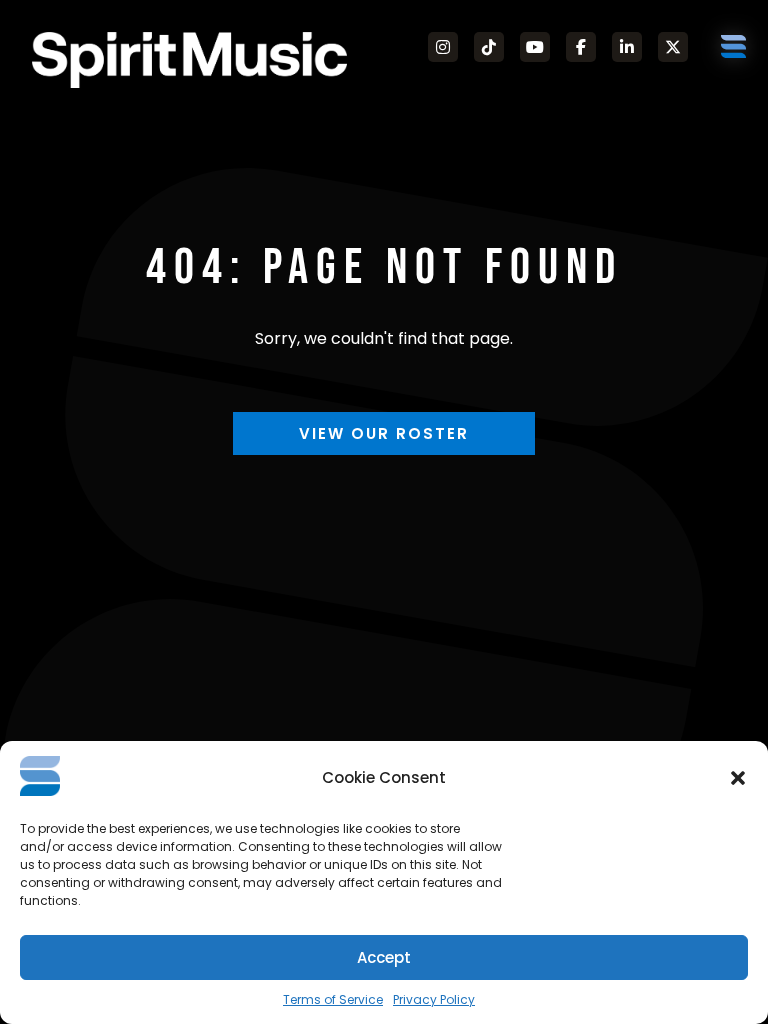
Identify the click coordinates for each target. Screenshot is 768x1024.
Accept (384, 957)
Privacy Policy (434, 999)
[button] (738, 778)
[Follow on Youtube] (535, 47)
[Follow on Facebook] (581, 47)
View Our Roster (384, 433)
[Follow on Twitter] (673, 47)
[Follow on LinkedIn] (627, 47)
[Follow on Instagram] (443, 47)
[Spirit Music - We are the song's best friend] (189, 60)
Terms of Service (333, 999)
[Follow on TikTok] (489, 47)
